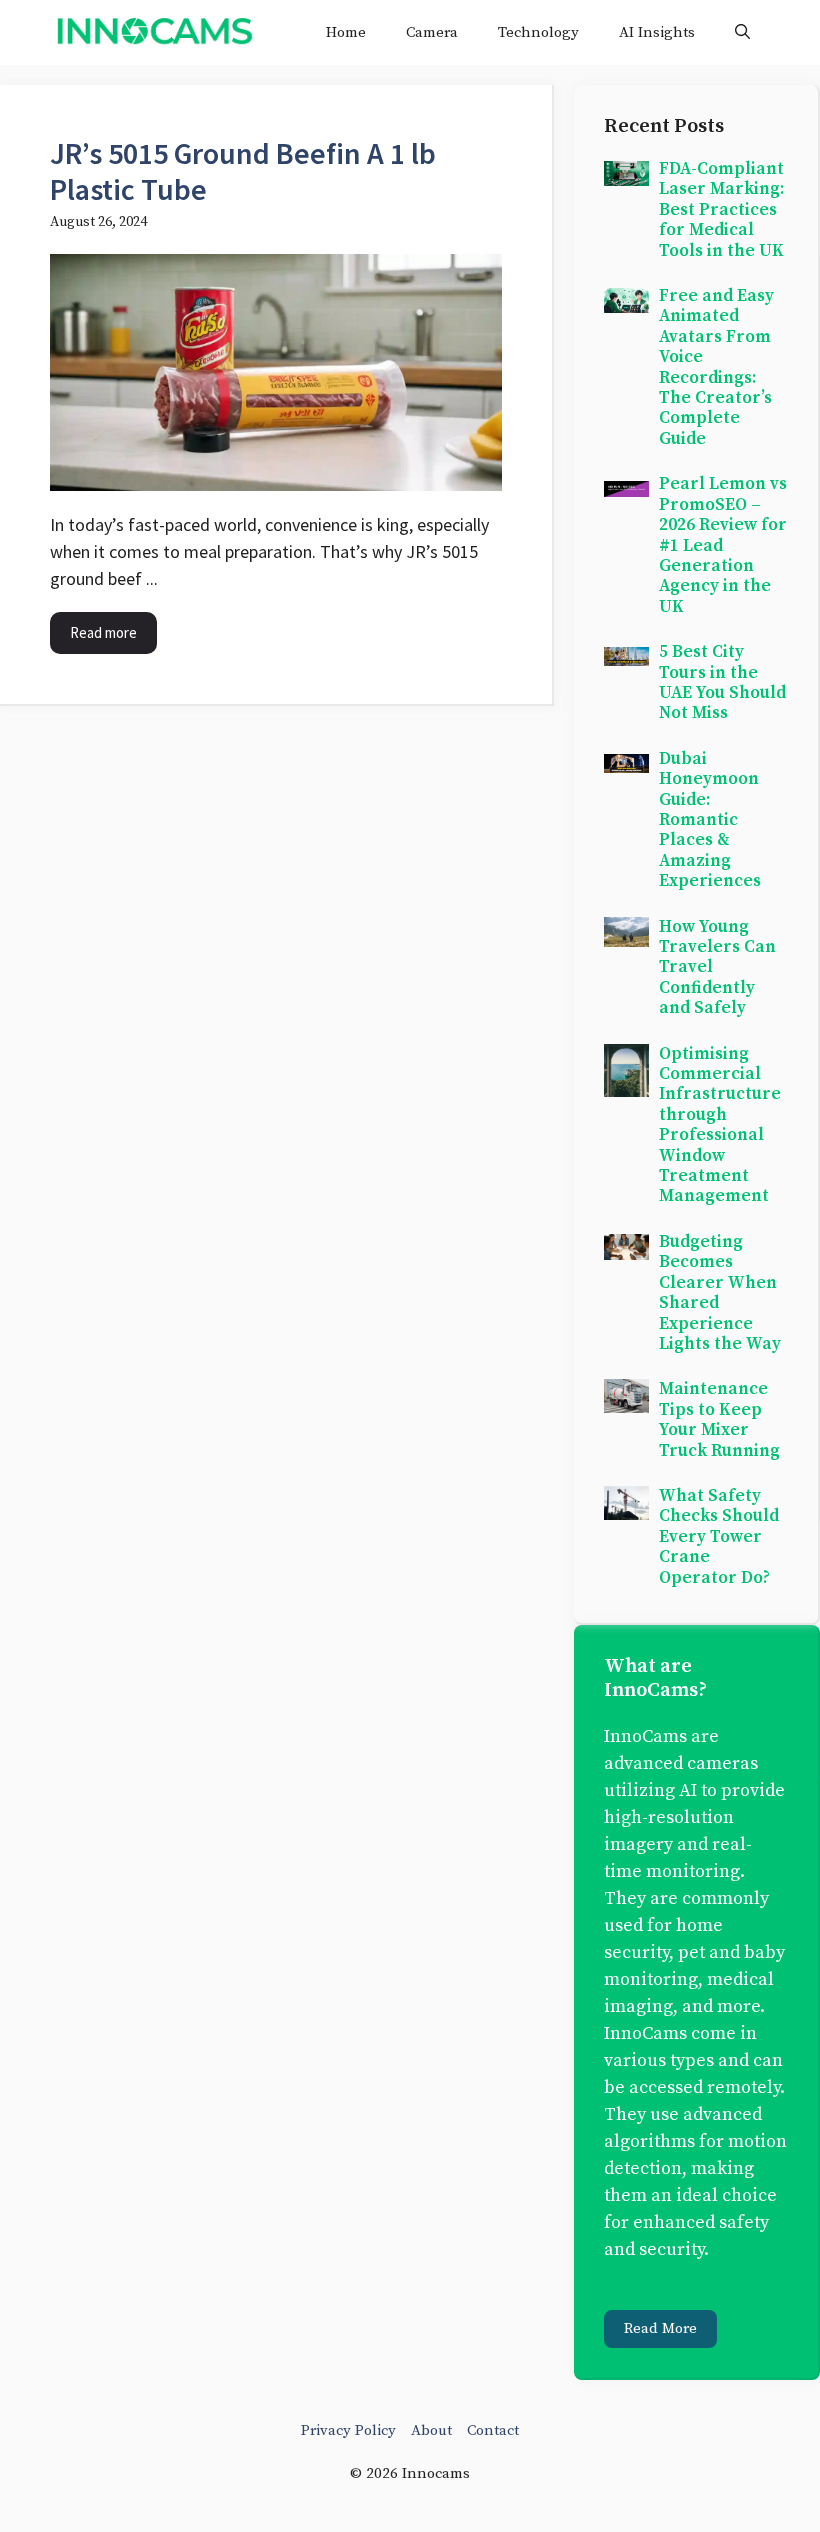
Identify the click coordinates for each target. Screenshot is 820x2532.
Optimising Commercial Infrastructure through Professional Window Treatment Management (720, 1125)
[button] (742, 32)
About (431, 2430)
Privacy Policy (348, 2430)
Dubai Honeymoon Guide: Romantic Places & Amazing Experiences (710, 820)
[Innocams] (154, 32)
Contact (493, 2430)
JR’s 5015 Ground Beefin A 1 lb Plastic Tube (243, 171)
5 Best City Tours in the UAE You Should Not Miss (722, 682)
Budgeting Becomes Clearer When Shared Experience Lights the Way (720, 1293)
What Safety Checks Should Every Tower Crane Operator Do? (719, 1537)
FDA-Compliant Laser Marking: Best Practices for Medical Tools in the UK (721, 210)
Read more (103, 632)
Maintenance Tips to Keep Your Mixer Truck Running (719, 1419)
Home (346, 32)
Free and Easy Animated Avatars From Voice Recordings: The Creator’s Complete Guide (716, 367)
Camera (432, 32)
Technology (538, 32)
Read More (660, 2328)
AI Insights (657, 32)
